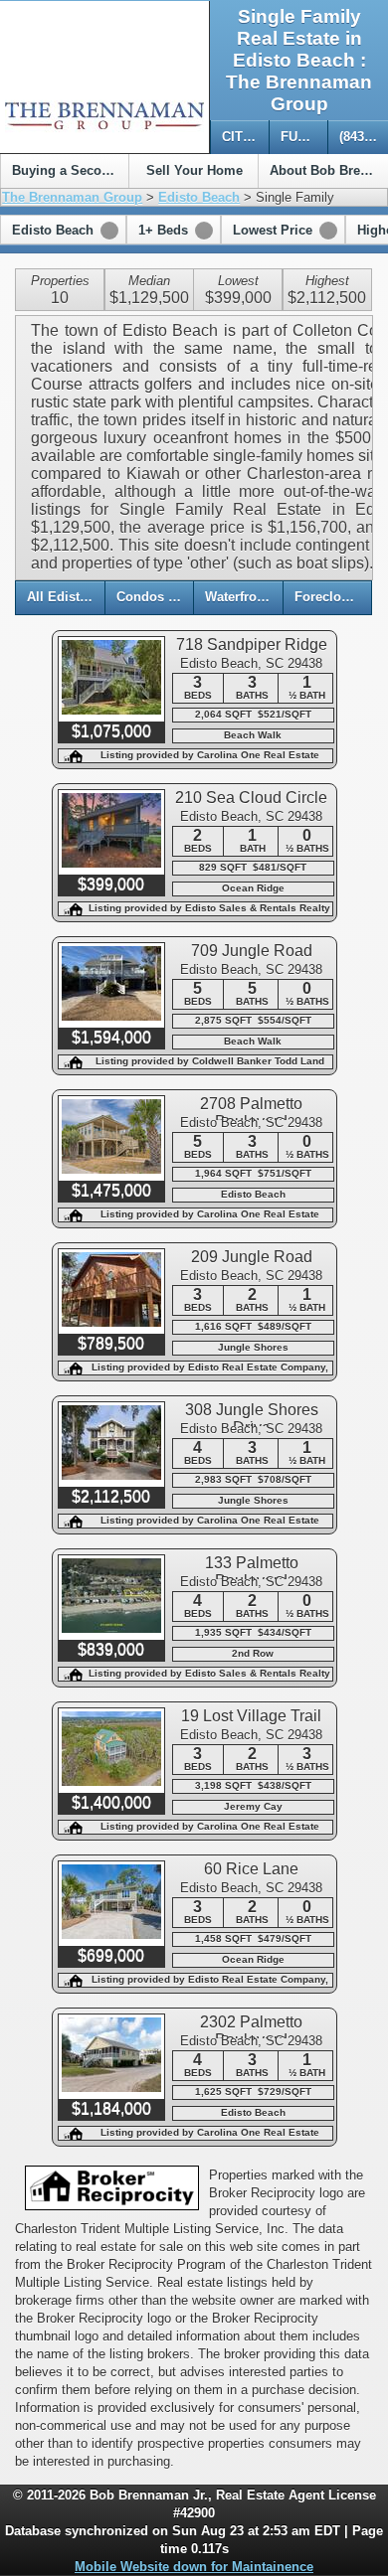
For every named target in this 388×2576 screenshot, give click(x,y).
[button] (63, 230)
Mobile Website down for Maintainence (194, 2567)
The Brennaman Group (72, 197)
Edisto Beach (199, 197)
